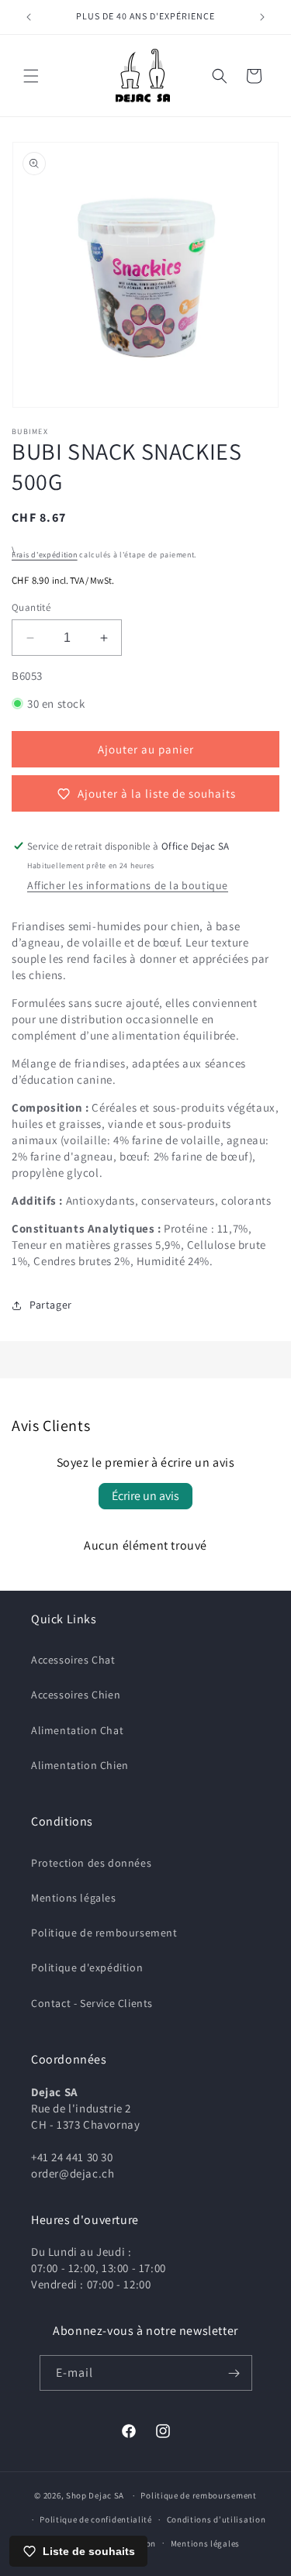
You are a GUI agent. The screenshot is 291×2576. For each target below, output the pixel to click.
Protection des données (91, 1863)
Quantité (31, 607)
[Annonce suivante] (262, 17)
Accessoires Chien (76, 1695)
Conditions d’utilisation (217, 2519)
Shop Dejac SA (95, 2495)
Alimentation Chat (77, 1730)
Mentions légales (74, 1898)
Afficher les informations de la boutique (128, 885)
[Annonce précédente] (29, 17)
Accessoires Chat (73, 1660)
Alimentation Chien (80, 1765)
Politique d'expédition (87, 1967)
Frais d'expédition (45, 555)
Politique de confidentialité (96, 2519)
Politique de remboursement (104, 1933)
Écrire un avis (145, 1496)
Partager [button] (51, 1305)
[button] (31, 76)
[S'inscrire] (234, 2373)
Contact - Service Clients (92, 2003)
